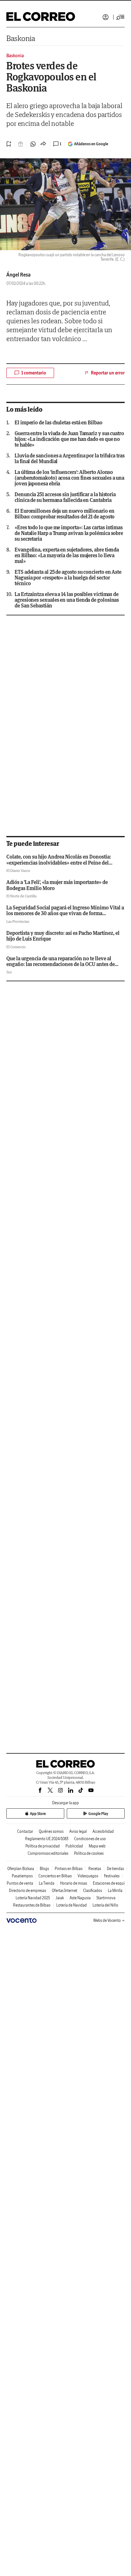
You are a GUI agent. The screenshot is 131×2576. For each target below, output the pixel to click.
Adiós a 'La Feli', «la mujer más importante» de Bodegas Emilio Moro (57, 885)
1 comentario (34, 373)
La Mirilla (115, 1891)
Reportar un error (108, 373)
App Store (38, 1814)
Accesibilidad (103, 1831)
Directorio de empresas (28, 1891)
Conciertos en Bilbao (55, 1876)
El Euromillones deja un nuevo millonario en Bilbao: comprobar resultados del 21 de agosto (65, 514)
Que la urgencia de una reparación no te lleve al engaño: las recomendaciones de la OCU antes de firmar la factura (61, 964)
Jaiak (60, 1898)
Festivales (112, 1876)
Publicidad (74, 1846)
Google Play (98, 1814)
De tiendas (115, 1869)
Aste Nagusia (80, 1898)
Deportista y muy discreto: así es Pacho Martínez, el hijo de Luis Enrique (63, 936)
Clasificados (93, 1891)
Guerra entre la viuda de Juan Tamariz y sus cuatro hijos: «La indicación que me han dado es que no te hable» (69, 439)
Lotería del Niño (105, 1905)
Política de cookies (89, 1853)
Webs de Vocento (107, 1920)
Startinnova (106, 1898)
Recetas (95, 1869)
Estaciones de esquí (109, 1883)
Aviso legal (78, 1831)
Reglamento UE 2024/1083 (47, 1839)
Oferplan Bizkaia (21, 1869)
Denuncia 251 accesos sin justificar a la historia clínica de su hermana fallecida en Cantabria (65, 497)
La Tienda (47, 1883)
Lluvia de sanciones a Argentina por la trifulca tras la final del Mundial (70, 458)
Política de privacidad (43, 1846)
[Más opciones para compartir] (43, 144)
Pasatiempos (22, 1876)
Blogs (44, 1869)
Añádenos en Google (91, 144)
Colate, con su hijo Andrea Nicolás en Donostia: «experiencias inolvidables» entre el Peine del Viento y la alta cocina (59, 863)
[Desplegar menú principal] (121, 17)
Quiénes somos (51, 1831)
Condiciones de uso (90, 1839)
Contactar (25, 1831)
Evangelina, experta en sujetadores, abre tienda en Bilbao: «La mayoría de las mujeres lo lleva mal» (67, 555)
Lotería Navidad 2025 (33, 1898)
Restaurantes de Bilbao (32, 1905)
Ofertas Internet (65, 1891)
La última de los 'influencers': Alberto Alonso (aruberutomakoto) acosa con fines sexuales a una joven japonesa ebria (69, 478)
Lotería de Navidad (72, 1905)
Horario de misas (74, 1883)
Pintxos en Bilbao (69, 1869)
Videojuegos (88, 1876)
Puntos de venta (20, 1883)
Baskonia (21, 38)
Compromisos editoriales (48, 1853)
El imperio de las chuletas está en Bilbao (59, 422)
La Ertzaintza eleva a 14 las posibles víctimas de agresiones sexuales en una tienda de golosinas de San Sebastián (67, 600)
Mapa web (97, 1846)
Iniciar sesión (106, 17)
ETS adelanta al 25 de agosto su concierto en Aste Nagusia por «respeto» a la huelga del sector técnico (68, 578)
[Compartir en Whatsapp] (33, 144)
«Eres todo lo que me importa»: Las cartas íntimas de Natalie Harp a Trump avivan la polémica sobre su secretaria (69, 533)
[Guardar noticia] (9, 144)
